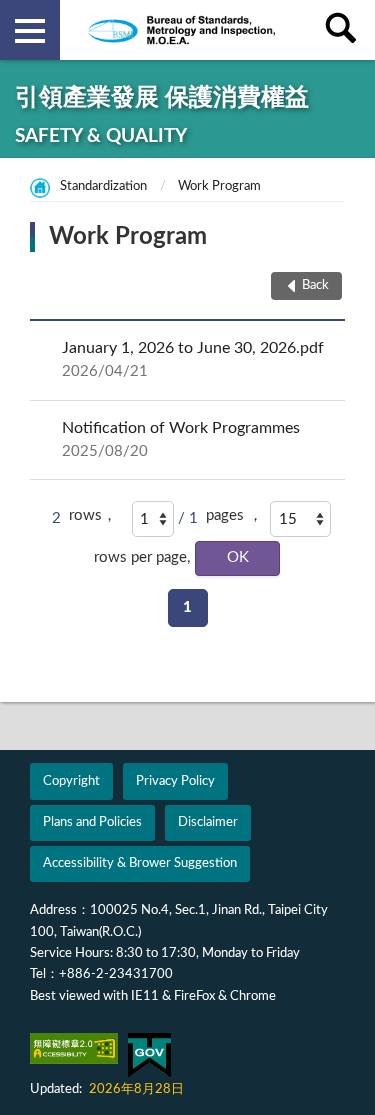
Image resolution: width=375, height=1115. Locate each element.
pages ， (234, 515)
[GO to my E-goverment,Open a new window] (149, 1055)
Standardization (103, 186)
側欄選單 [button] (30, 30)
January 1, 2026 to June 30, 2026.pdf (193, 359)
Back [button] (315, 285)
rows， (93, 515)
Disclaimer (208, 822)
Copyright (71, 781)
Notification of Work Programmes (181, 439)
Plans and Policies (92, 822)
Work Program (219, 186)
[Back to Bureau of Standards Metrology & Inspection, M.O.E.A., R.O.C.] (188, 30)
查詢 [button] (345, 30)
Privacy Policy (175, 781)
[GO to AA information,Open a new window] (74, 1048)
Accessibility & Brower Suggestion (140, 863)
